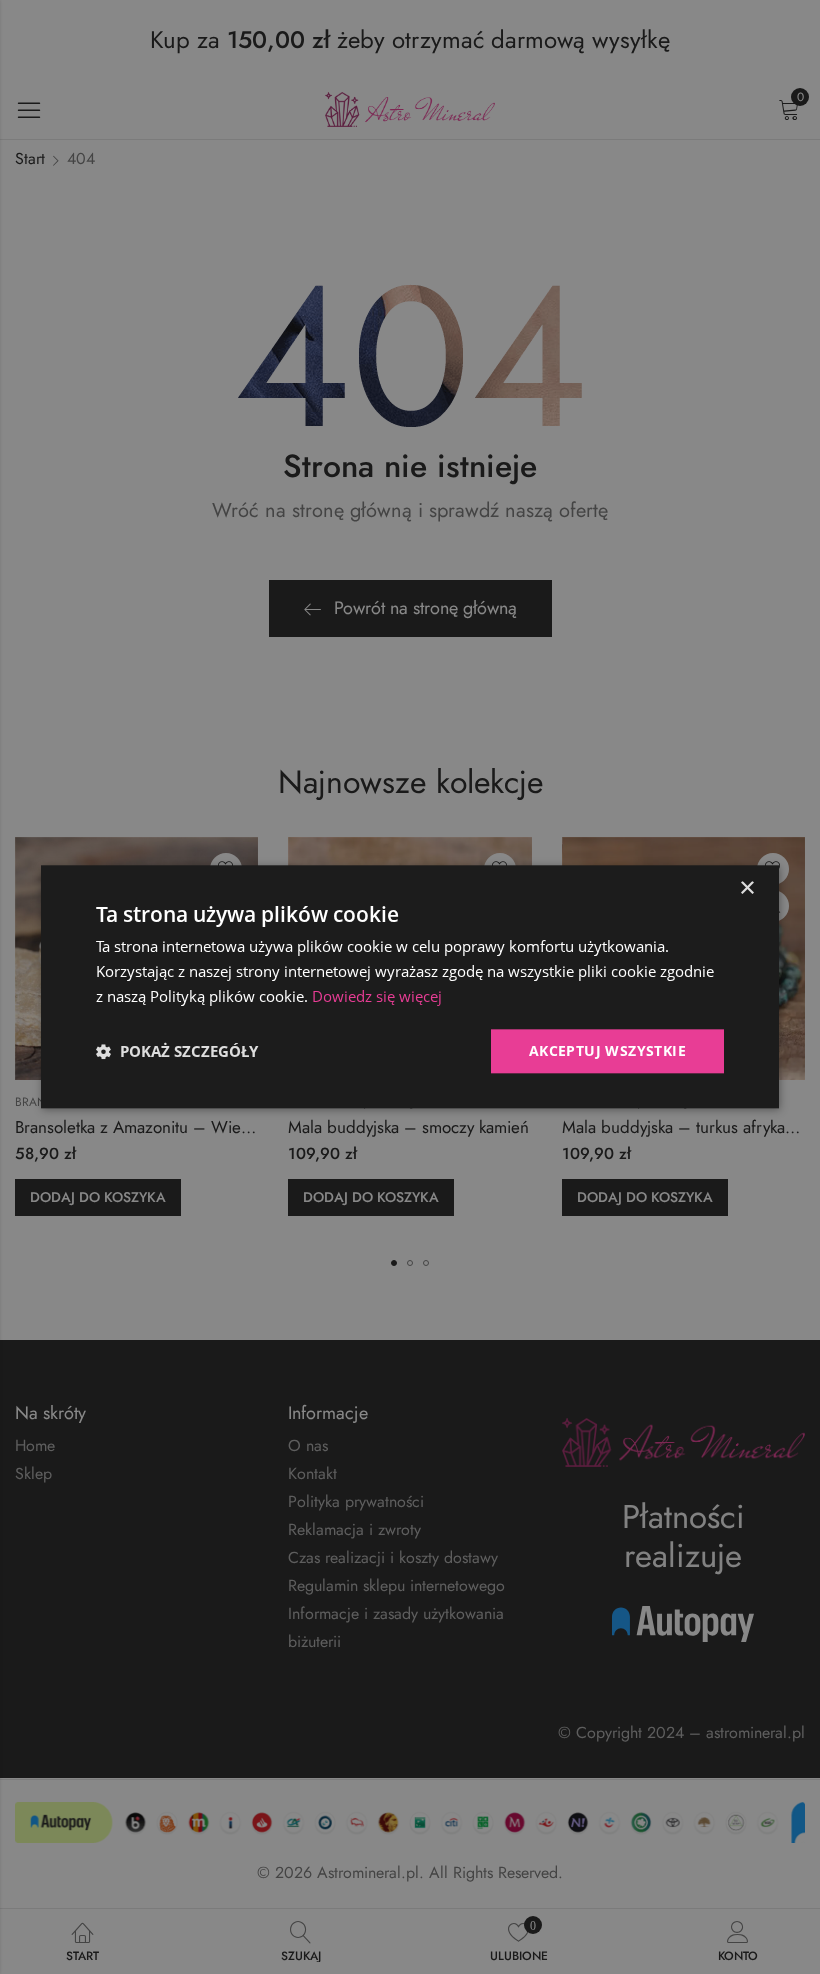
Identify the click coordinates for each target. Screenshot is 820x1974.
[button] (177, 1051)
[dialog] (410, 987)
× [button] (746, 888)
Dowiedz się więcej (377, 996)
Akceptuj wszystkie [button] (607, 1050)
